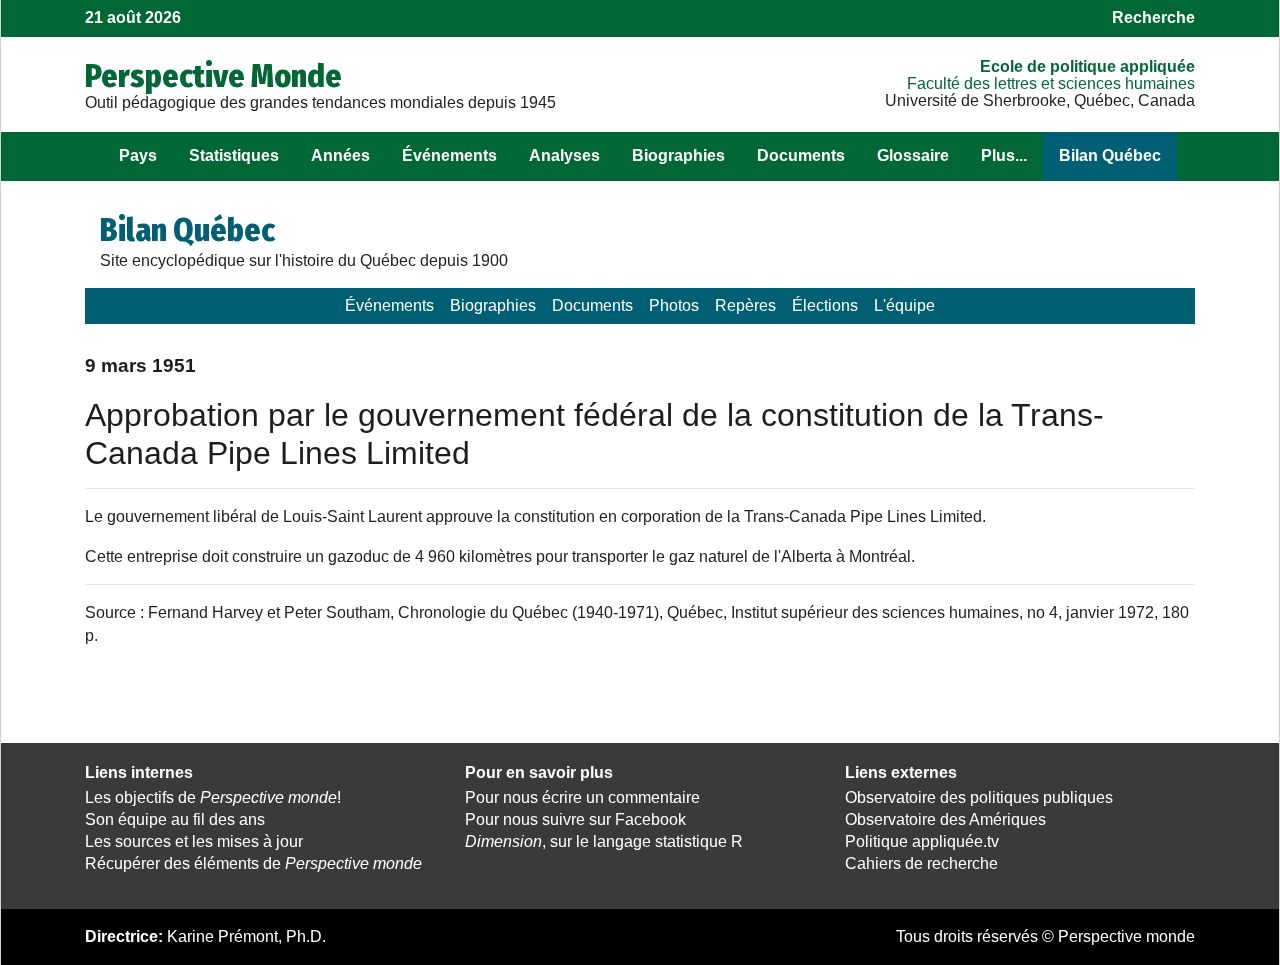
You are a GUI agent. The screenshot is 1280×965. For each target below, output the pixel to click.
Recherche (1153, 17)
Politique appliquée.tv (922, 841)
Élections (825, 305)
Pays (138, 155)
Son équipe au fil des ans (175, 819)
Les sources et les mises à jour (194, 841)
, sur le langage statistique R (604, 841)
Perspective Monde (213, 76)
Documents (801, 155)
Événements (449, 155)
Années (340, 155)
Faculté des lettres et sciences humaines (1051, 83)
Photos (674, 305)
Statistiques (234, 155)
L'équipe (904, 305)
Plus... (1004, 155)
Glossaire (913, 155)
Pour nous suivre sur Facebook (575, 819)
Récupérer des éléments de (253, 863)
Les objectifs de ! (213, 797)
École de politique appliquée (1087, 66)
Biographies (678, 155)
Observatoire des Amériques (945, 819)
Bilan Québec (1110, 155)
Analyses (564, 155)
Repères (745, 305)
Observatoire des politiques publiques (979, 797)
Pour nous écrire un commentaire (582, 797)
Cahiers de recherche (921, 863)
